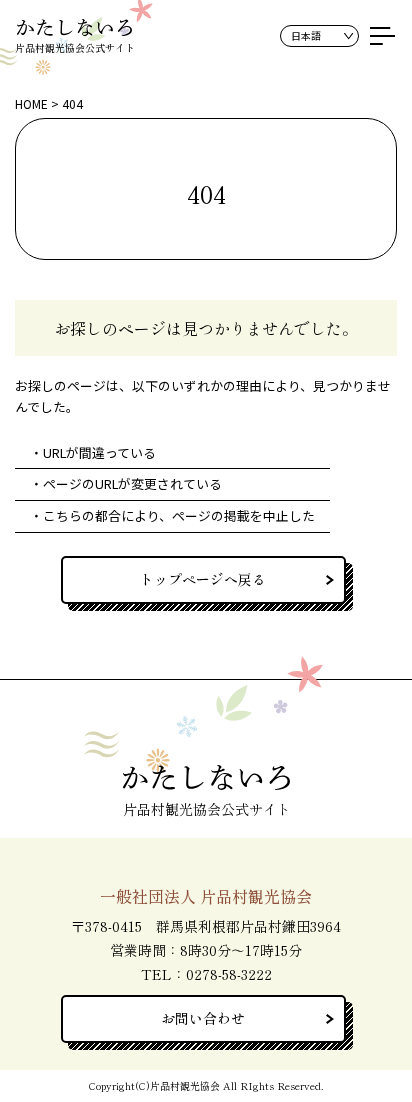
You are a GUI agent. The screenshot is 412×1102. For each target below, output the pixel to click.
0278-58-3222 (229, 974)
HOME (31, 103)
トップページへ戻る (203, 579)
